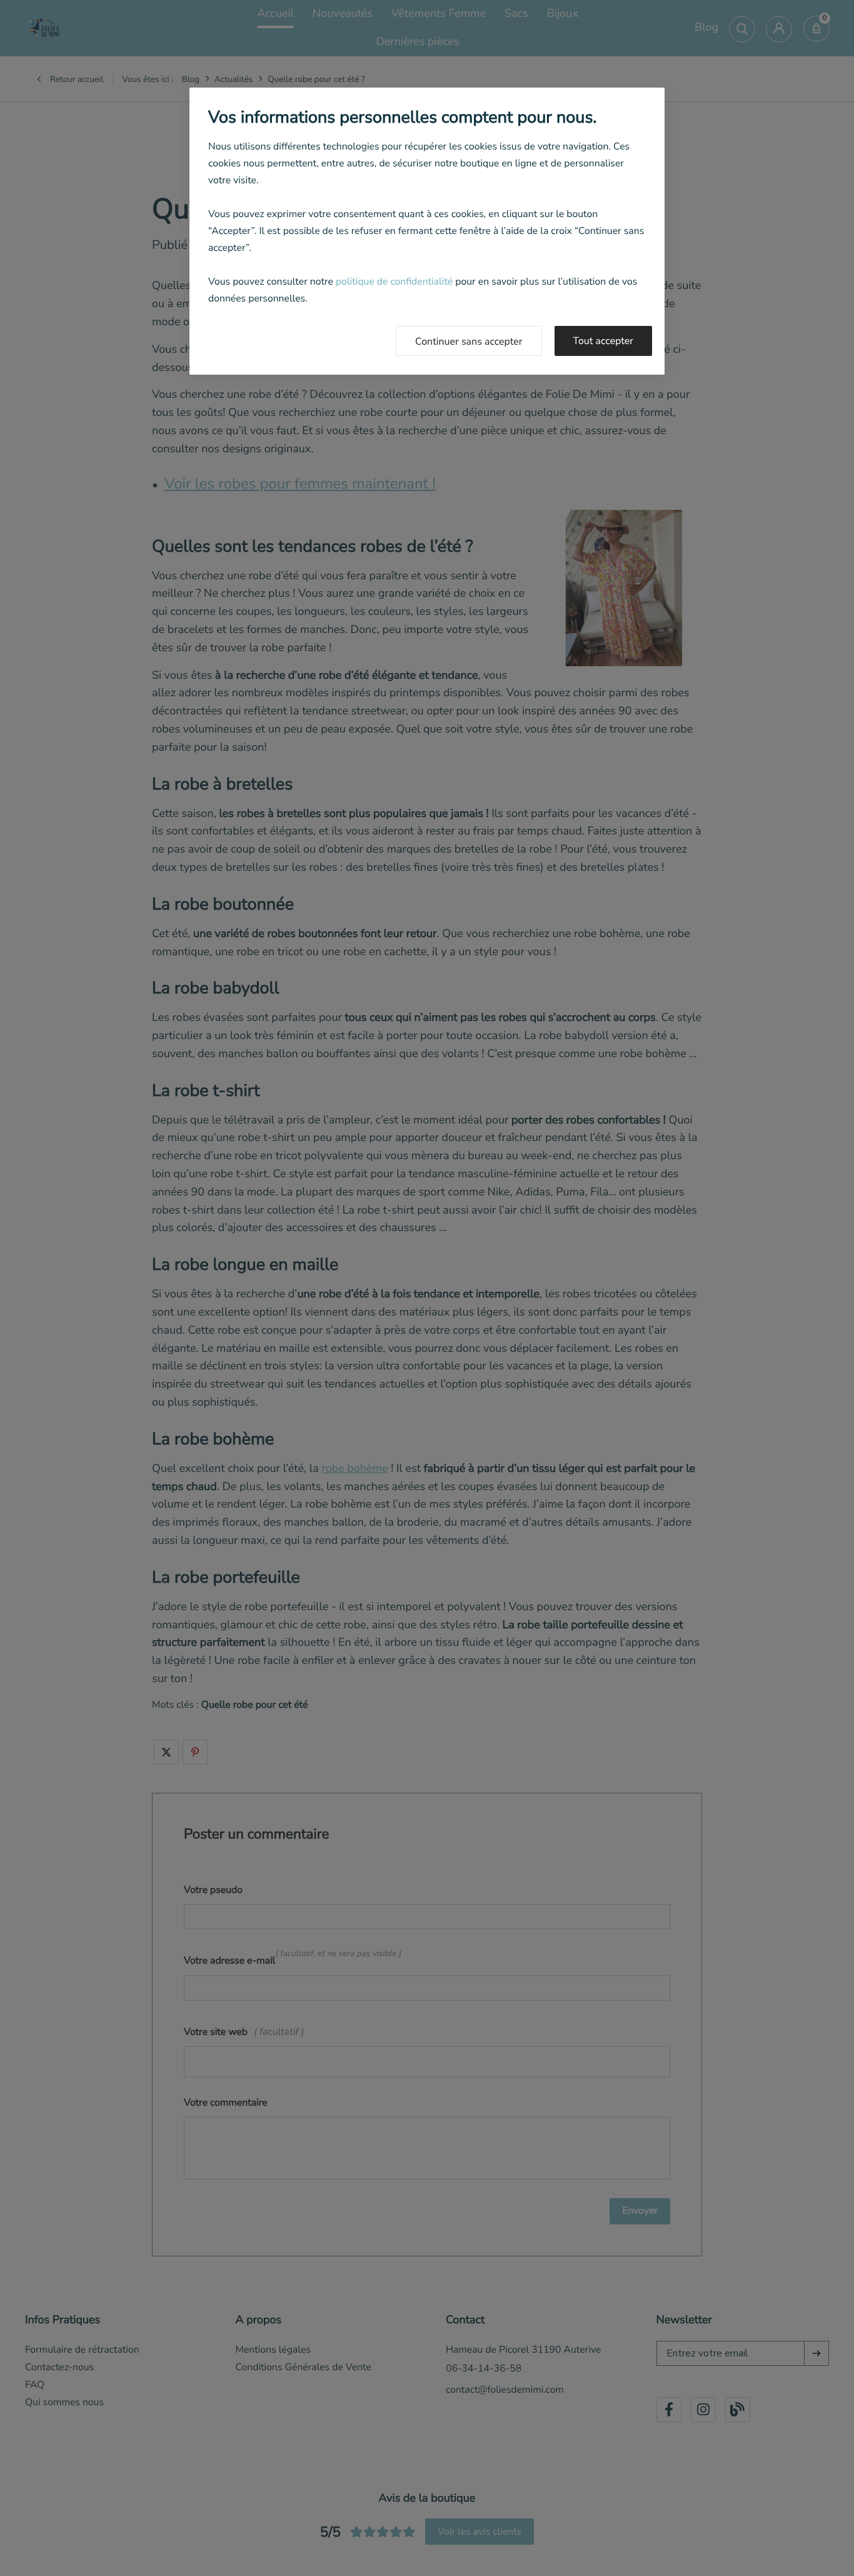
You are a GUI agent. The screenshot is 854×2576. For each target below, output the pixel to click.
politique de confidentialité (394, 281)
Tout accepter (604, 341)
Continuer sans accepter (469, 342)
